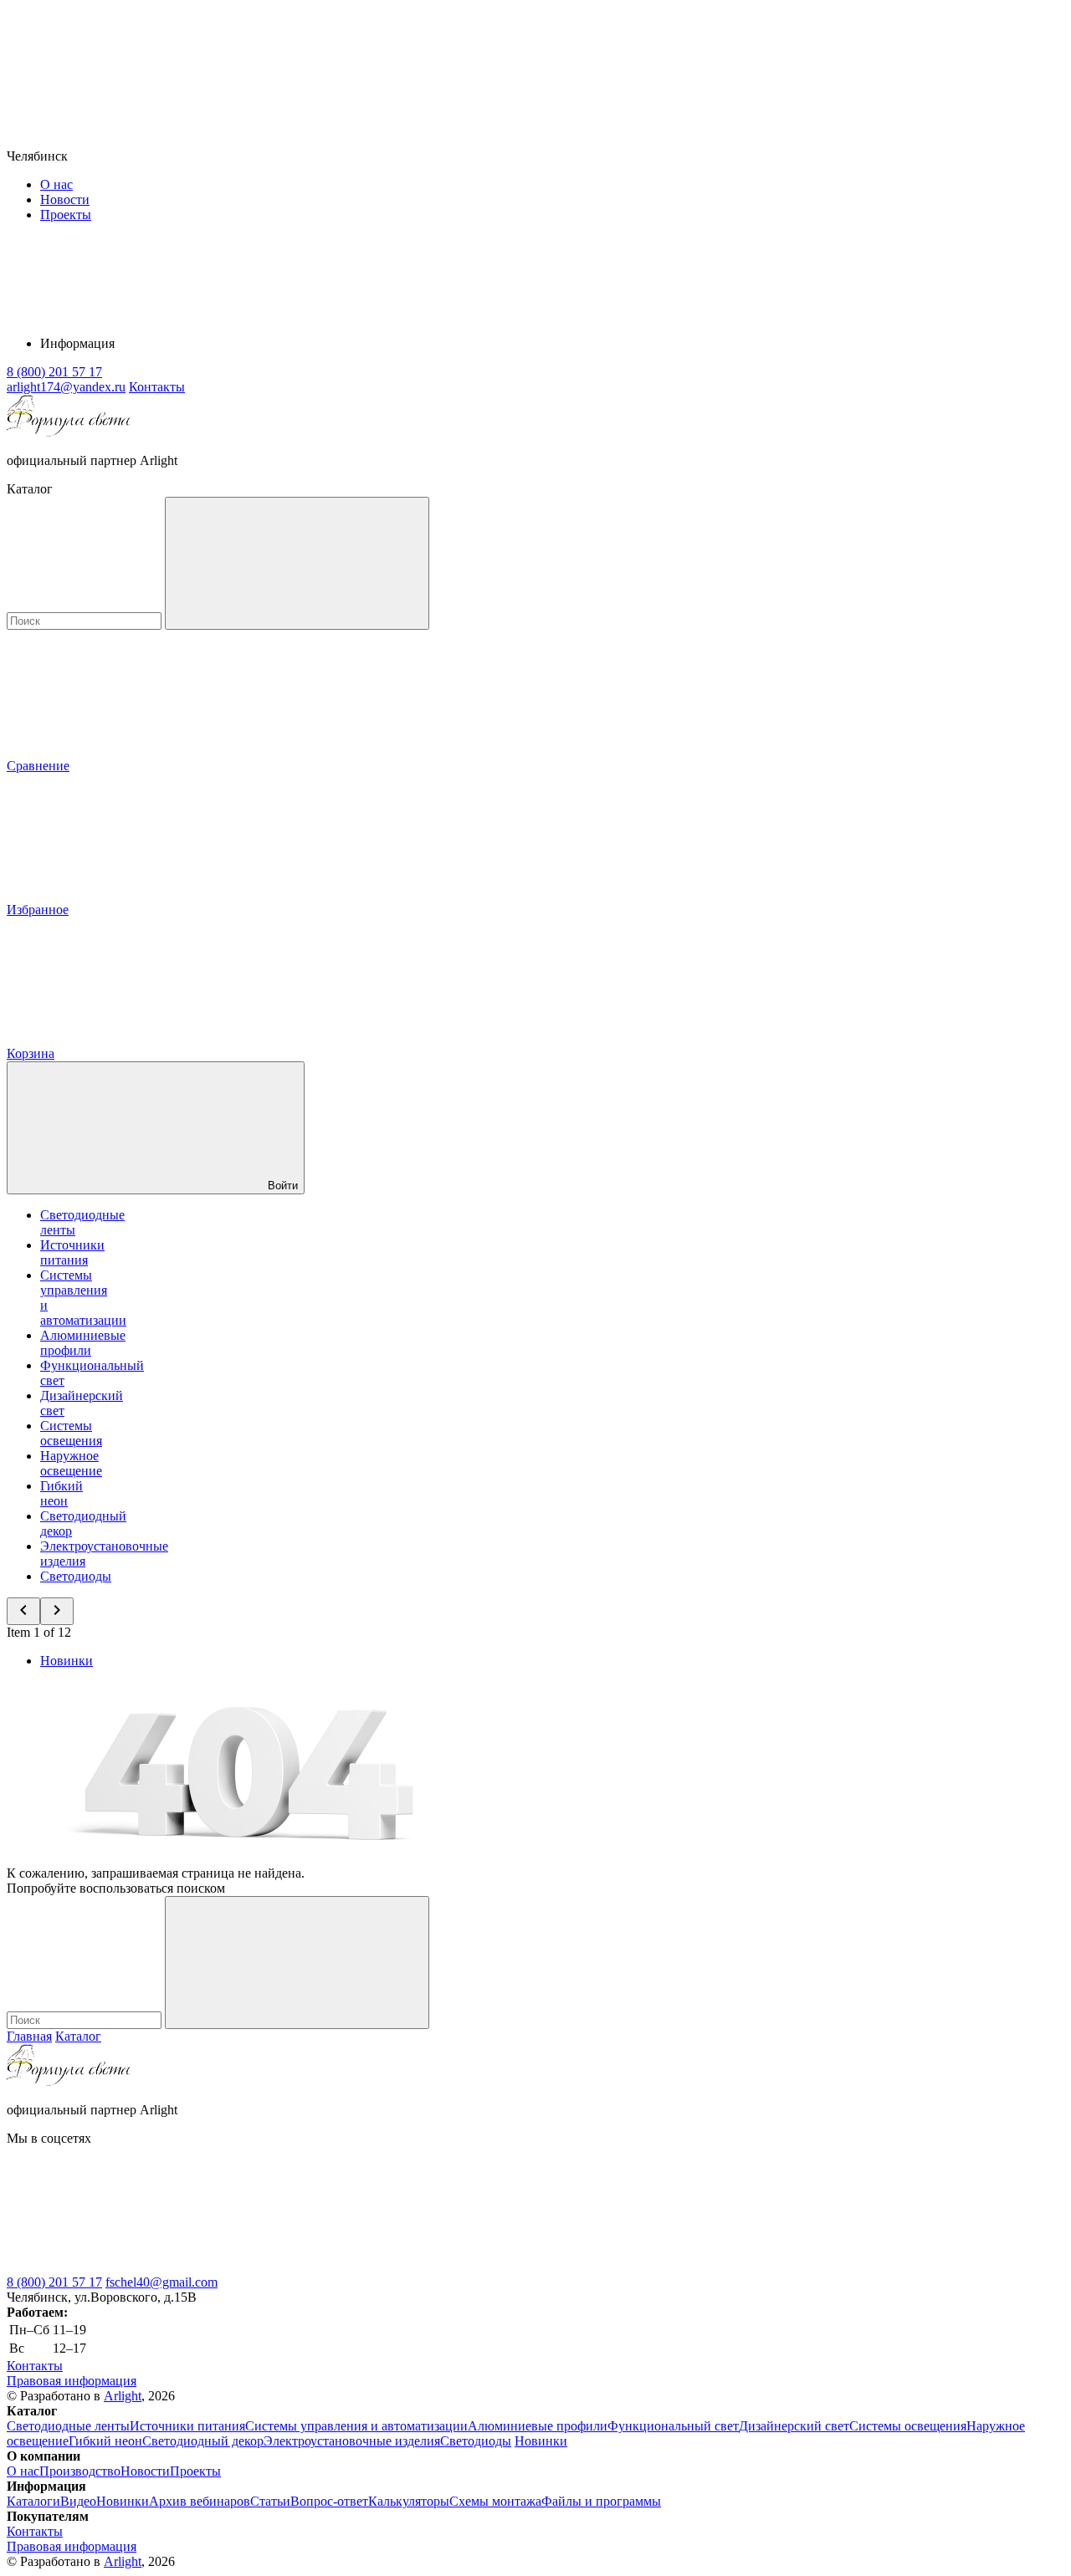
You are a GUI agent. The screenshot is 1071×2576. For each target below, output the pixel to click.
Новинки (67, 1661)
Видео (78, 2501)
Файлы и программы (601, 2501)
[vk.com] (132, 2267)
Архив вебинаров (200, 2501)
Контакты (157, 387)
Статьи (270, 2501)
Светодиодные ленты (68, 2426)
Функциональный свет (673, 2426)
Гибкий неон (61, 1493)
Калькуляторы (409, 2501)
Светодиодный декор (203, 2441)
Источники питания (72, 1252)
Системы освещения (71, 1433)
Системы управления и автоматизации (356, 2426)
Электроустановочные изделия (352, 2441)
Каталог (78, 2036)
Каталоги (33, 2501)
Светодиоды (76, 1576)
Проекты (66, 215)
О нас (56, 184)
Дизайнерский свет (794, 2426)
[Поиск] (297, 563)
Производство (80, 2471)
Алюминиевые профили (83, 1343)
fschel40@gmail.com (161, 2282)
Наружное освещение (71, 1463)
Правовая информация (72, 2381)
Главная (29, 2036)
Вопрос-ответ (329, 2501)
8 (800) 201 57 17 (54, 2282)
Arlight (123, 2396)
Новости (65, 199)
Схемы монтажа (495, 2501)
